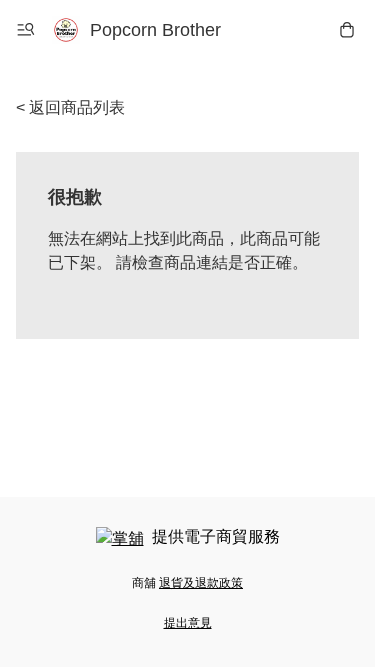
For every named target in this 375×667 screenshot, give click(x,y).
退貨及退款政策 (201, 583)
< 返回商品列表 (70, 107)
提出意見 (188, 623)
